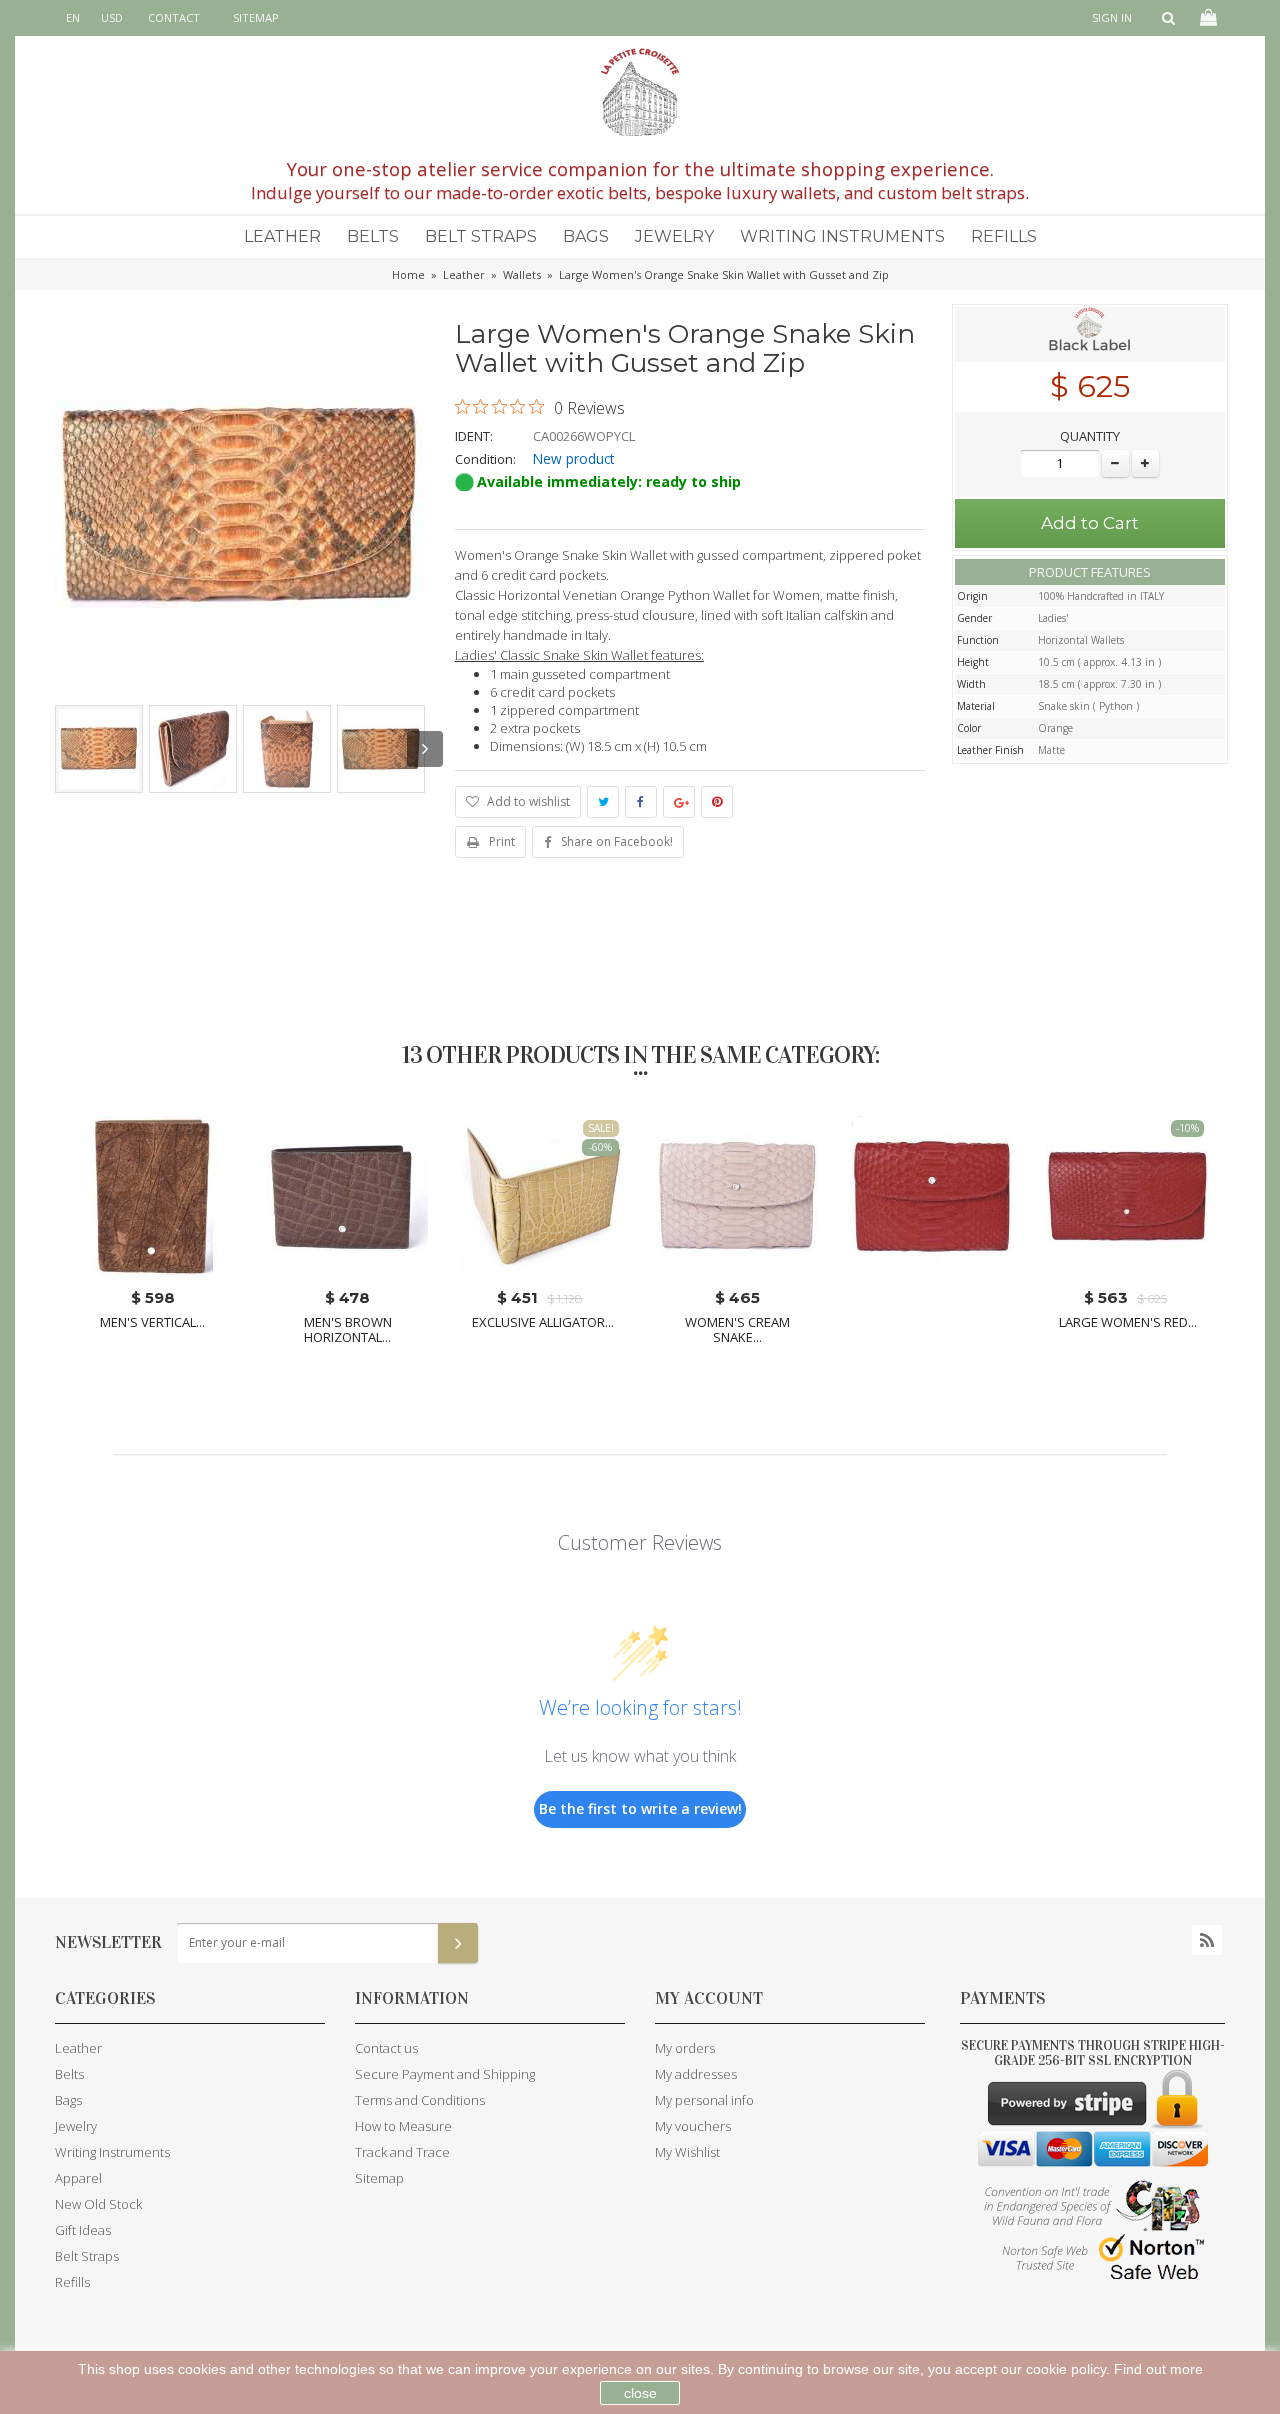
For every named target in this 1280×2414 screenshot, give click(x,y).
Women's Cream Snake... (737, 1330)
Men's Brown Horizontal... (348, 1330)
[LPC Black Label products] (1090, 333)
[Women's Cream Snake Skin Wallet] (737, 1196)
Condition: (485, 459)
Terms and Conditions (420, 2100)
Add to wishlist (527, 801)
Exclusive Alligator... (543, 1322)
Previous (55, 749)
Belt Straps (481, 236)
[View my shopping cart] (1207, 18)
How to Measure (403, 2126)
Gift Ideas (83, 2230)
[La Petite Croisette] (640, 92)
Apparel (78, 2178)
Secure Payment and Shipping (445, 2074)
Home (408, 274)
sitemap (256, 17)
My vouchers (693, 2126)
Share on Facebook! (617, 841)
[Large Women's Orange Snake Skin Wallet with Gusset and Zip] (99, 749)
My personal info (704, 2100)
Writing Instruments (842, 236)
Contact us (386, 2048)
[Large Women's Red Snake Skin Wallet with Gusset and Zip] (1127, 1196)
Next (425, 749)
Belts (373, 236)
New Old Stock (98, 2204)
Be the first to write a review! (640, 1808)
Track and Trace (402, 2152)
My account (709, 1998)
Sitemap (379, 2178)
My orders (685, 2048)
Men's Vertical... (152, 1322)
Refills (1004, 236)
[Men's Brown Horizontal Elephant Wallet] (347, 1196)
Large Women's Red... (1128, 1322)
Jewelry (674, 236)
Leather (282, 236)
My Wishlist (687, 2152)
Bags (586, 236)
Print (502, 841)
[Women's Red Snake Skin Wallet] (932, 1196)
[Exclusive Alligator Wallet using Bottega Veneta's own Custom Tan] (542, 1196)
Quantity (1090, 436)
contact (174, 17)
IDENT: (474, 436)
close (640, 2393)
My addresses (696, 2074)
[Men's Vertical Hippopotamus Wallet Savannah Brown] (152, 1196)
